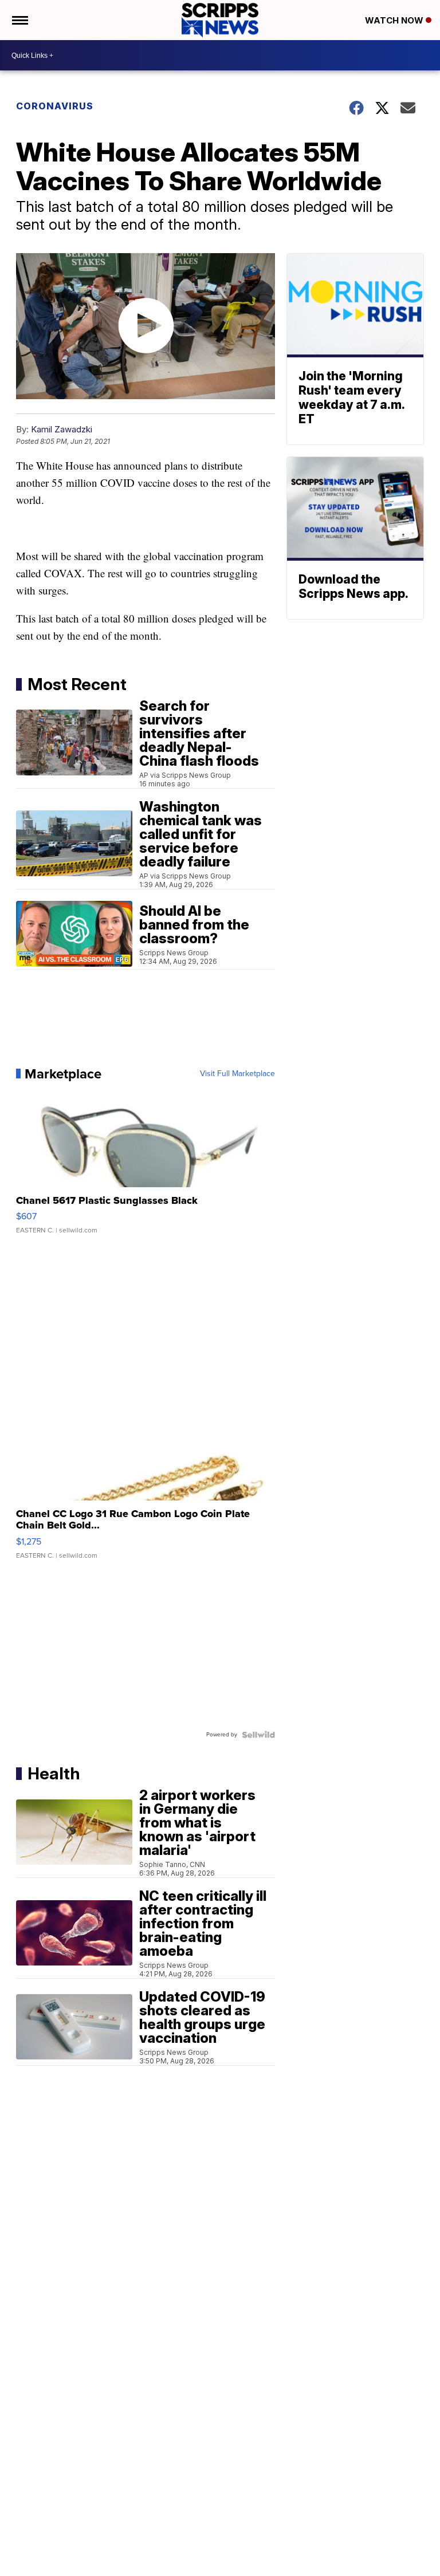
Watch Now (395, 20)
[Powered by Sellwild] (258, 1735)
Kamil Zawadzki (62, 429)
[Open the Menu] (19, 20)
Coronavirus (55, 106)
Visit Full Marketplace (237, 1074)
